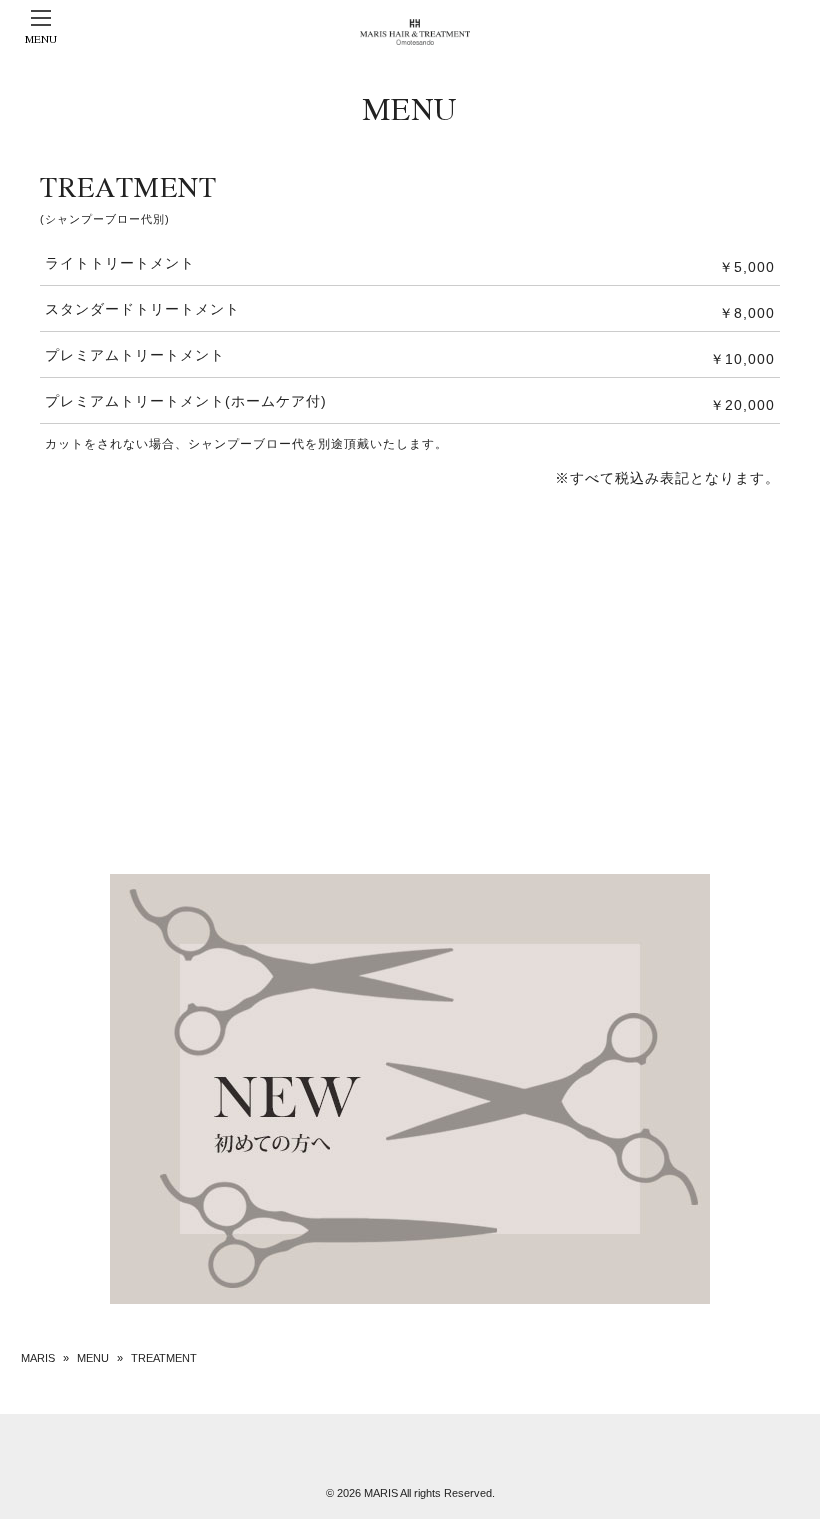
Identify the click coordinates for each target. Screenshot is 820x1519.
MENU (93, 1358)
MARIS (38, 1358)
